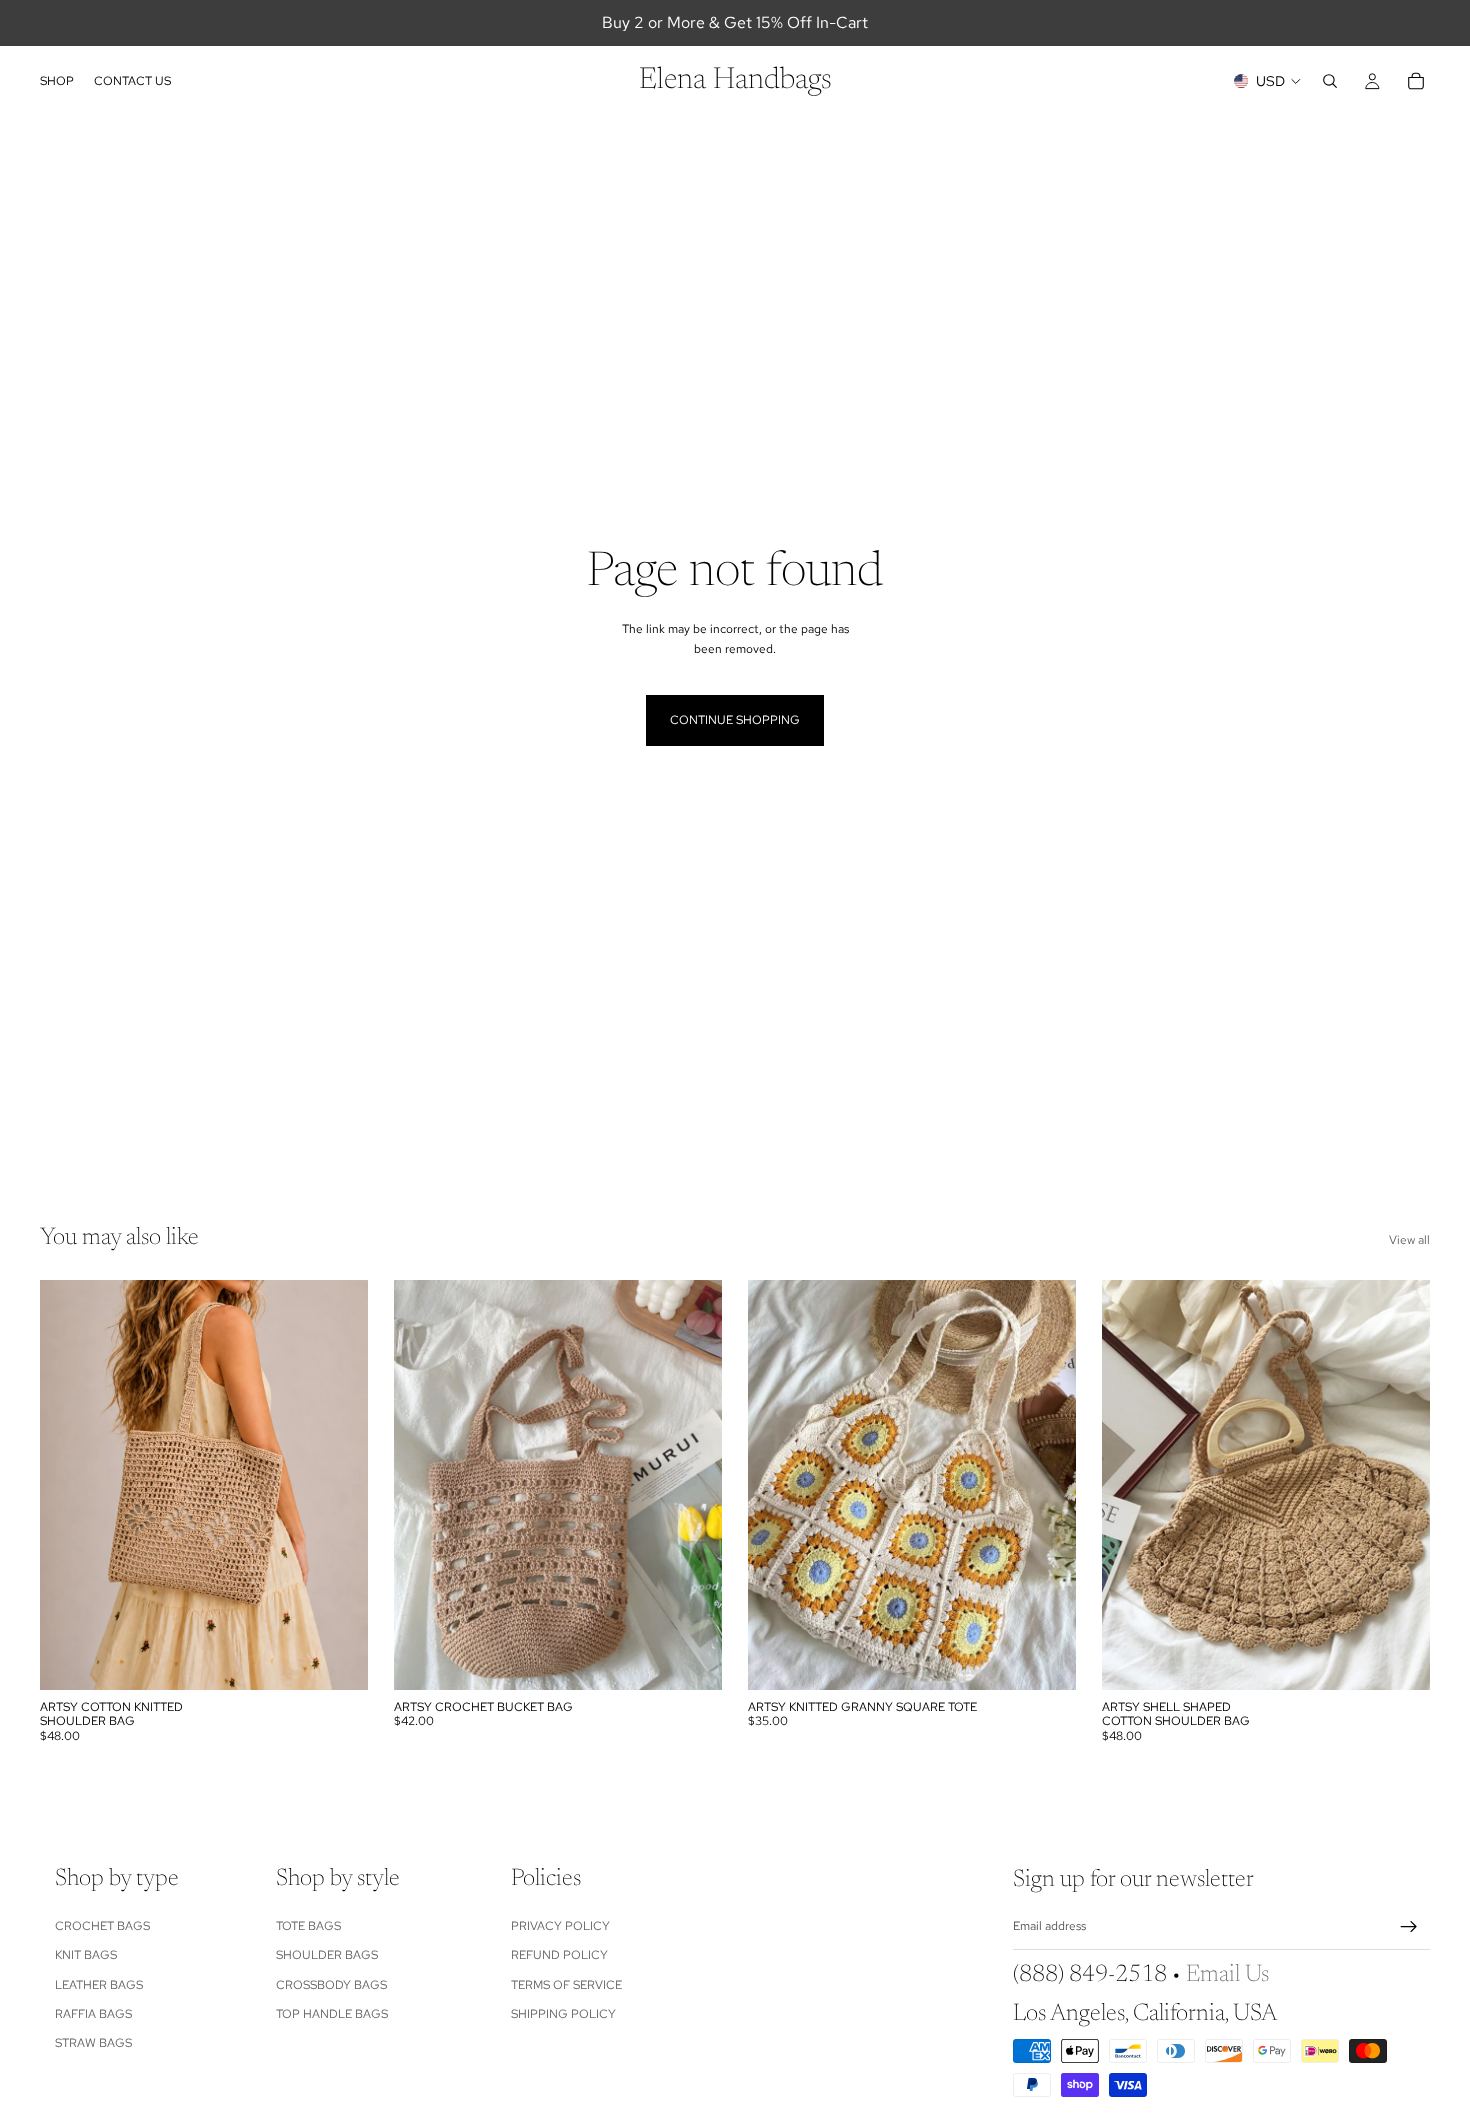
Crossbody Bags (331, 1984)
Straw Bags (93, 2043)
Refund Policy (559, 1955)
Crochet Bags (102, 1926)
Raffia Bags (93, 2014)
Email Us (1227, 1975)
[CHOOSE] (337, 1659)
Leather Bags (99, 1984)
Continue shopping (735, 720)
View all (1409, 1240)
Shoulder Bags (327, 1955)
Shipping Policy (563, 2014)
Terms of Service (566, 1984)
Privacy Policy (560, 1926)
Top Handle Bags (332, 2014)
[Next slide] (338, 1485)
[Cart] (1416, 81)
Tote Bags (308, 1926)
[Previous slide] (70, 1485)
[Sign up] (1409, 1927)
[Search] (1330, 81)
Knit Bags (86, 1955)
